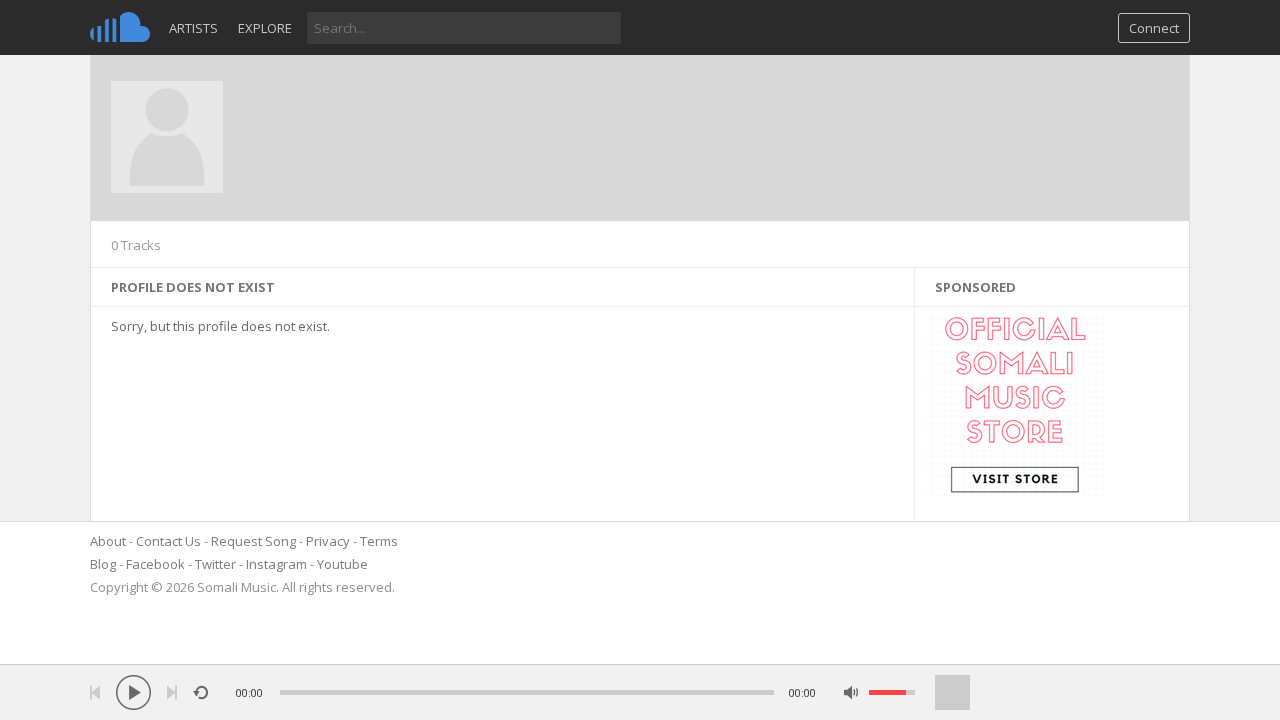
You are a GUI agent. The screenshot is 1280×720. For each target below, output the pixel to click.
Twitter (215, 564)
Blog (103, 564)
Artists (193, 28)
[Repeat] (200, 692)
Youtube (342, 564)
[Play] (133, 692)
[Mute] (851, 692)
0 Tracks (136, 245)
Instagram (276, 564)
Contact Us (168, 541)
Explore (265, 28)
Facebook (155, 564)
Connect (1154, 28)
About (108, 541)
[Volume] (892, 692)
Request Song (253, 541)
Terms (379, 541)
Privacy (328, 541)
